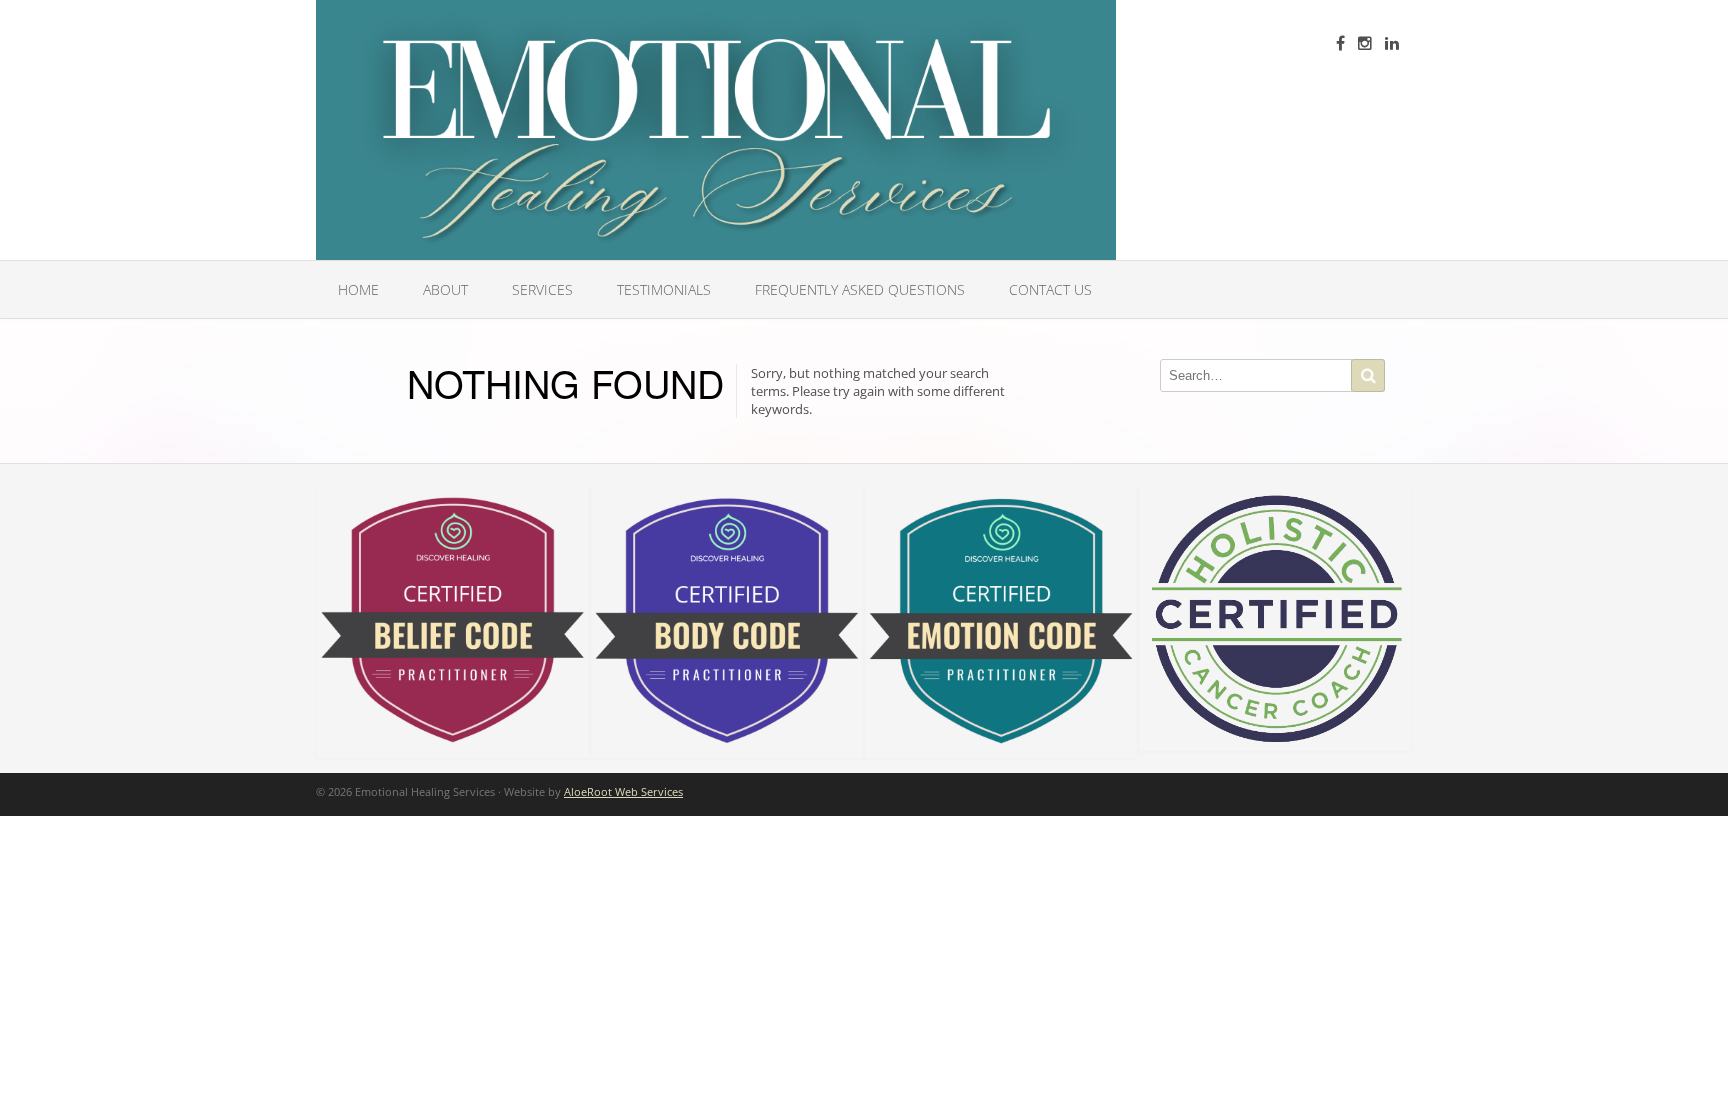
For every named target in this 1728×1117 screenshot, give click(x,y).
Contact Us (1050, 289)
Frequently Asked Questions (860, 289)
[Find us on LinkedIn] (1392, 43)
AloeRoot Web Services (623, 791)
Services (542, 289)
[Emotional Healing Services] (716, 130)
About (445, 289)
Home (358, 289)
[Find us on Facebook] (1340, 43)
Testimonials (664, 289)
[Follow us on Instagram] (1365, 43)
